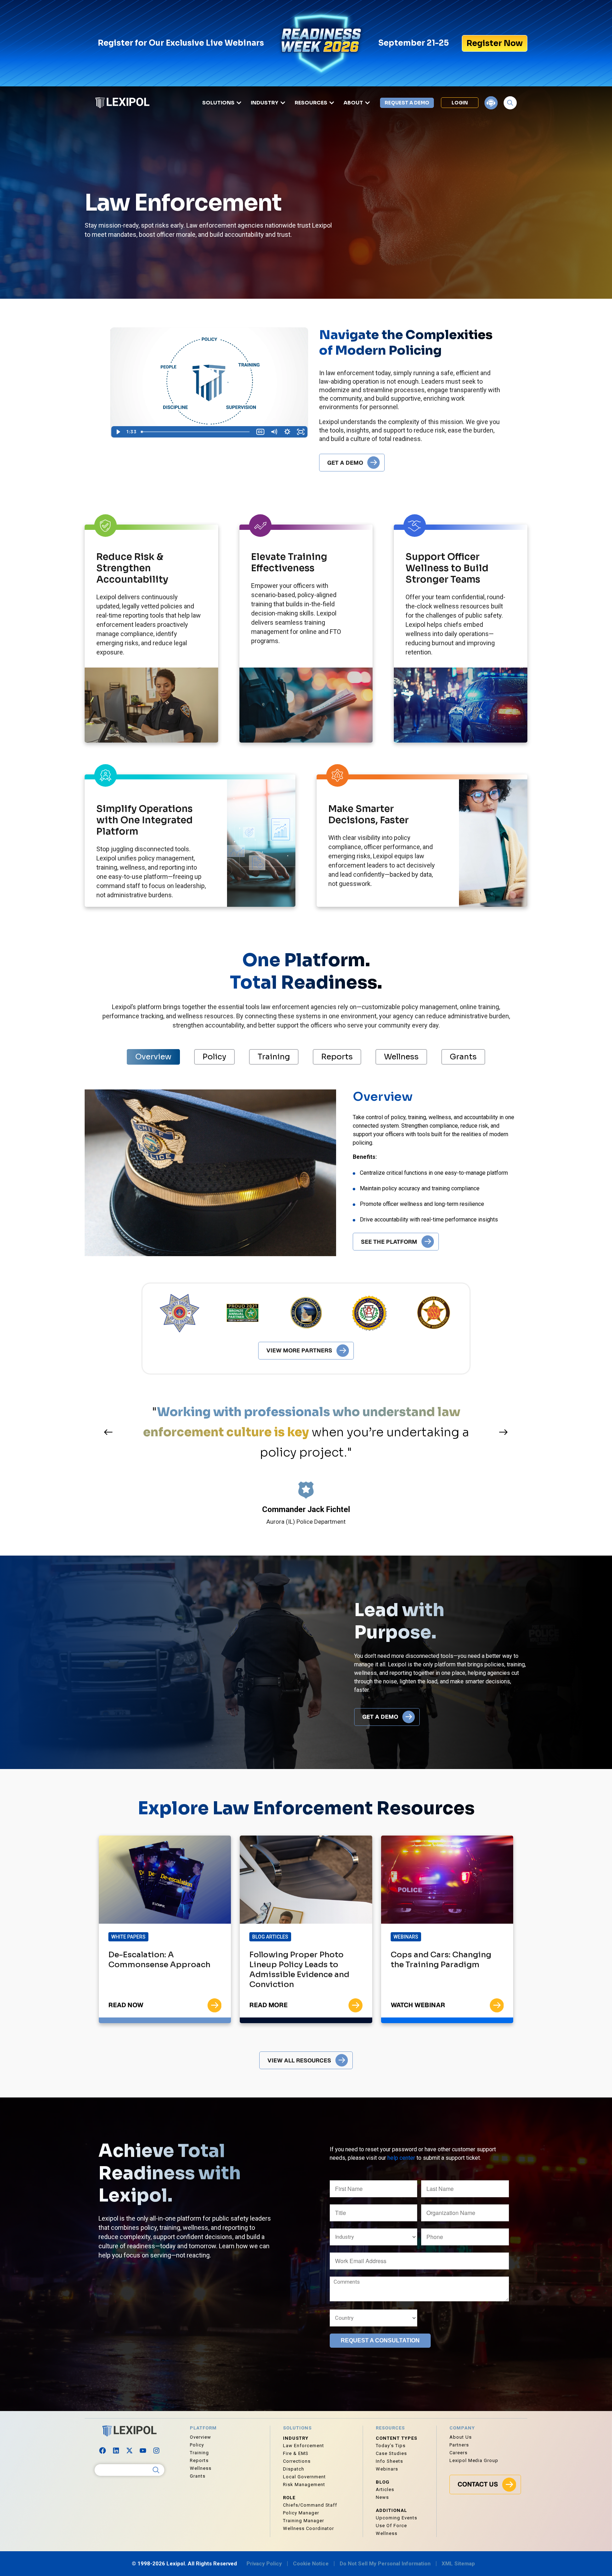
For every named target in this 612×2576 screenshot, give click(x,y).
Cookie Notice (311, 2564)
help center (401, 2158)
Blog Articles (270, 1937)
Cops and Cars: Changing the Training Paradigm (441, 1960)
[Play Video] (118, 432)
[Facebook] (103, 2450)
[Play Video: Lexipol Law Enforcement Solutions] (209, 376)
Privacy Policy (264, 2564)
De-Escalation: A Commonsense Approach (159, 1960)
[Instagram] (157, 2450)
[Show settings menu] (287, 432)
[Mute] (274, 432)
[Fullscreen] (301, 432)
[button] (108, 1432)
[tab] (153, 1057)
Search (156, 2470)
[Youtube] (143, 2450)
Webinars (406, 1937)
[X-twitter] (130, 2450)
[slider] (196, 432)
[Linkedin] (116, 2450)
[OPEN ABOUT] (367, 103)
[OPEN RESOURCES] (332, 103)
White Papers (128, 1937)
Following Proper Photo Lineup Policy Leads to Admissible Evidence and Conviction (299, 1970)
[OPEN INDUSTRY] (283, 103)
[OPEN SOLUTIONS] (239, 103)
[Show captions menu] (260, 432)
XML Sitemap (458, 2564)
